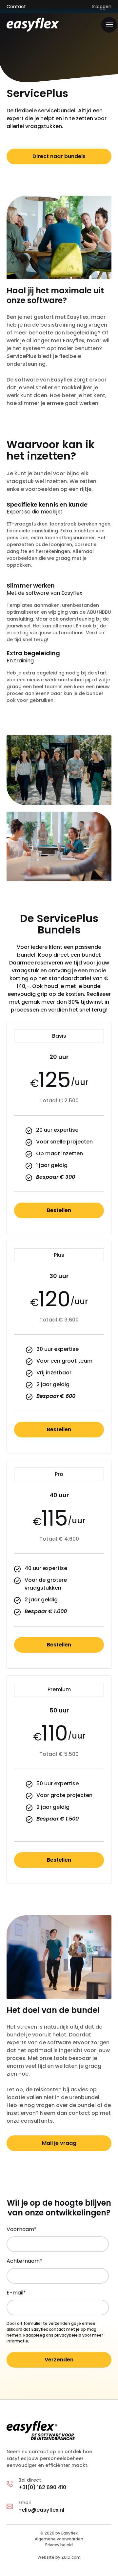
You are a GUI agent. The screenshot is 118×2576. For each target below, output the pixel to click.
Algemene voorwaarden (59, 2539)
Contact (16, 7)
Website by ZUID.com (59, 2557)
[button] (109, 25)
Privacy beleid (59, 2545)
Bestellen (59, 1210)
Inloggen (102, 7)
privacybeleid (68, 2335)
